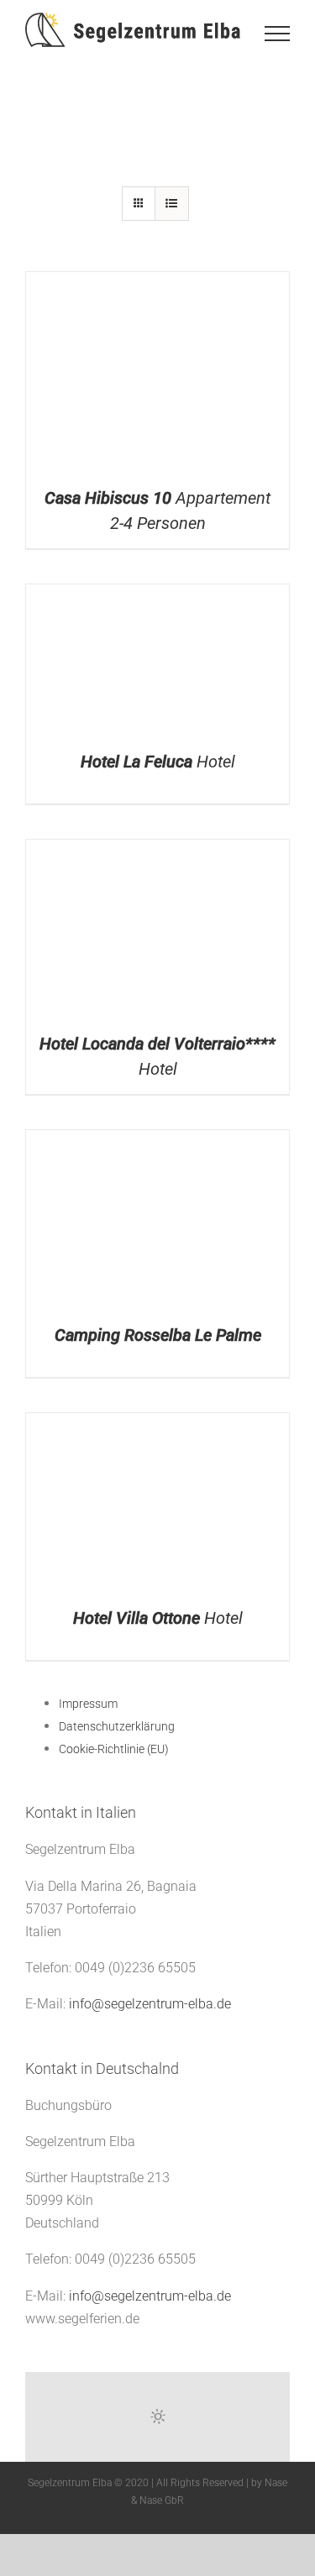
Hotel (158, 762)
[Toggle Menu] (277, 34)
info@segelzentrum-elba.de (150, 2004)
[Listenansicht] (172, 204)
